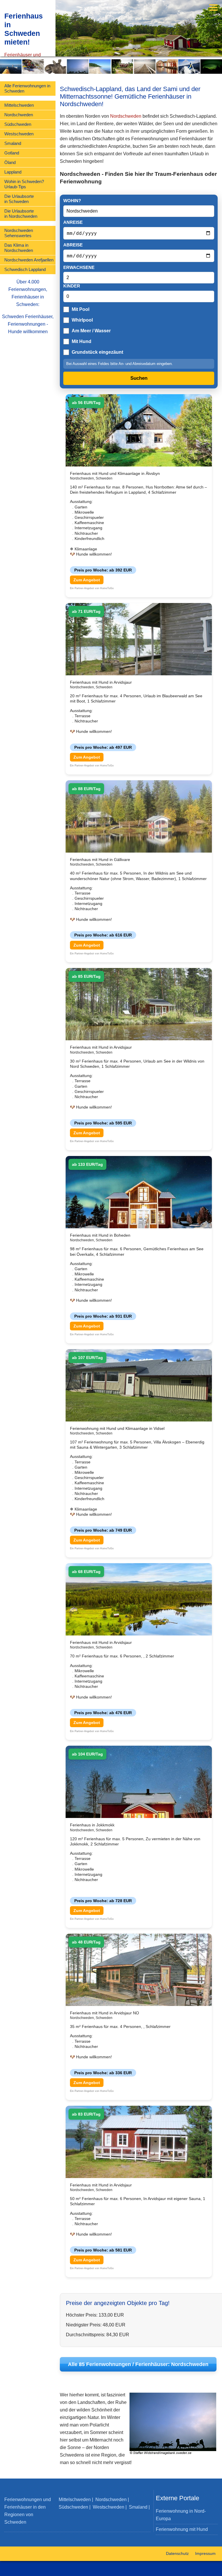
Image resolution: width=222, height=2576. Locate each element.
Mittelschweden (19, 105)
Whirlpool (82, 320)
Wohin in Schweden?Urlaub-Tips (24, 184)
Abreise (73, 245)
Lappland (13, 172)
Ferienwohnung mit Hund (182, 2529)
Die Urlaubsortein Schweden (19, 199)
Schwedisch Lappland (25, 269)
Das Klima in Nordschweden (19, 248)
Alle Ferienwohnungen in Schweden (27, 88)
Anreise (73, 222)
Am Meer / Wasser (91, 331)
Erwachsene (79, 267)
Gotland (12, 153)
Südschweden (18, 124)
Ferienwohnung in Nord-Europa (181, 2515)
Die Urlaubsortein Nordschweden (21, 214)
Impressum (205, 2553)
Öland (10, 162)
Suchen (139, 378)
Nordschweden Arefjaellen (29, 260)
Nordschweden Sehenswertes (19, 233)
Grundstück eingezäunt (97, 352)
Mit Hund (82, 341)
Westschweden (19, 134)
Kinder (72, 286)
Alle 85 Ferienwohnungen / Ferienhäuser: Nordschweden (138, 2364)
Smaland (13, 143)
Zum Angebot (87, 580)
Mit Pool (81, 309)
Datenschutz (177, 2553)
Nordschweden (19, 115)
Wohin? (72, 201)
